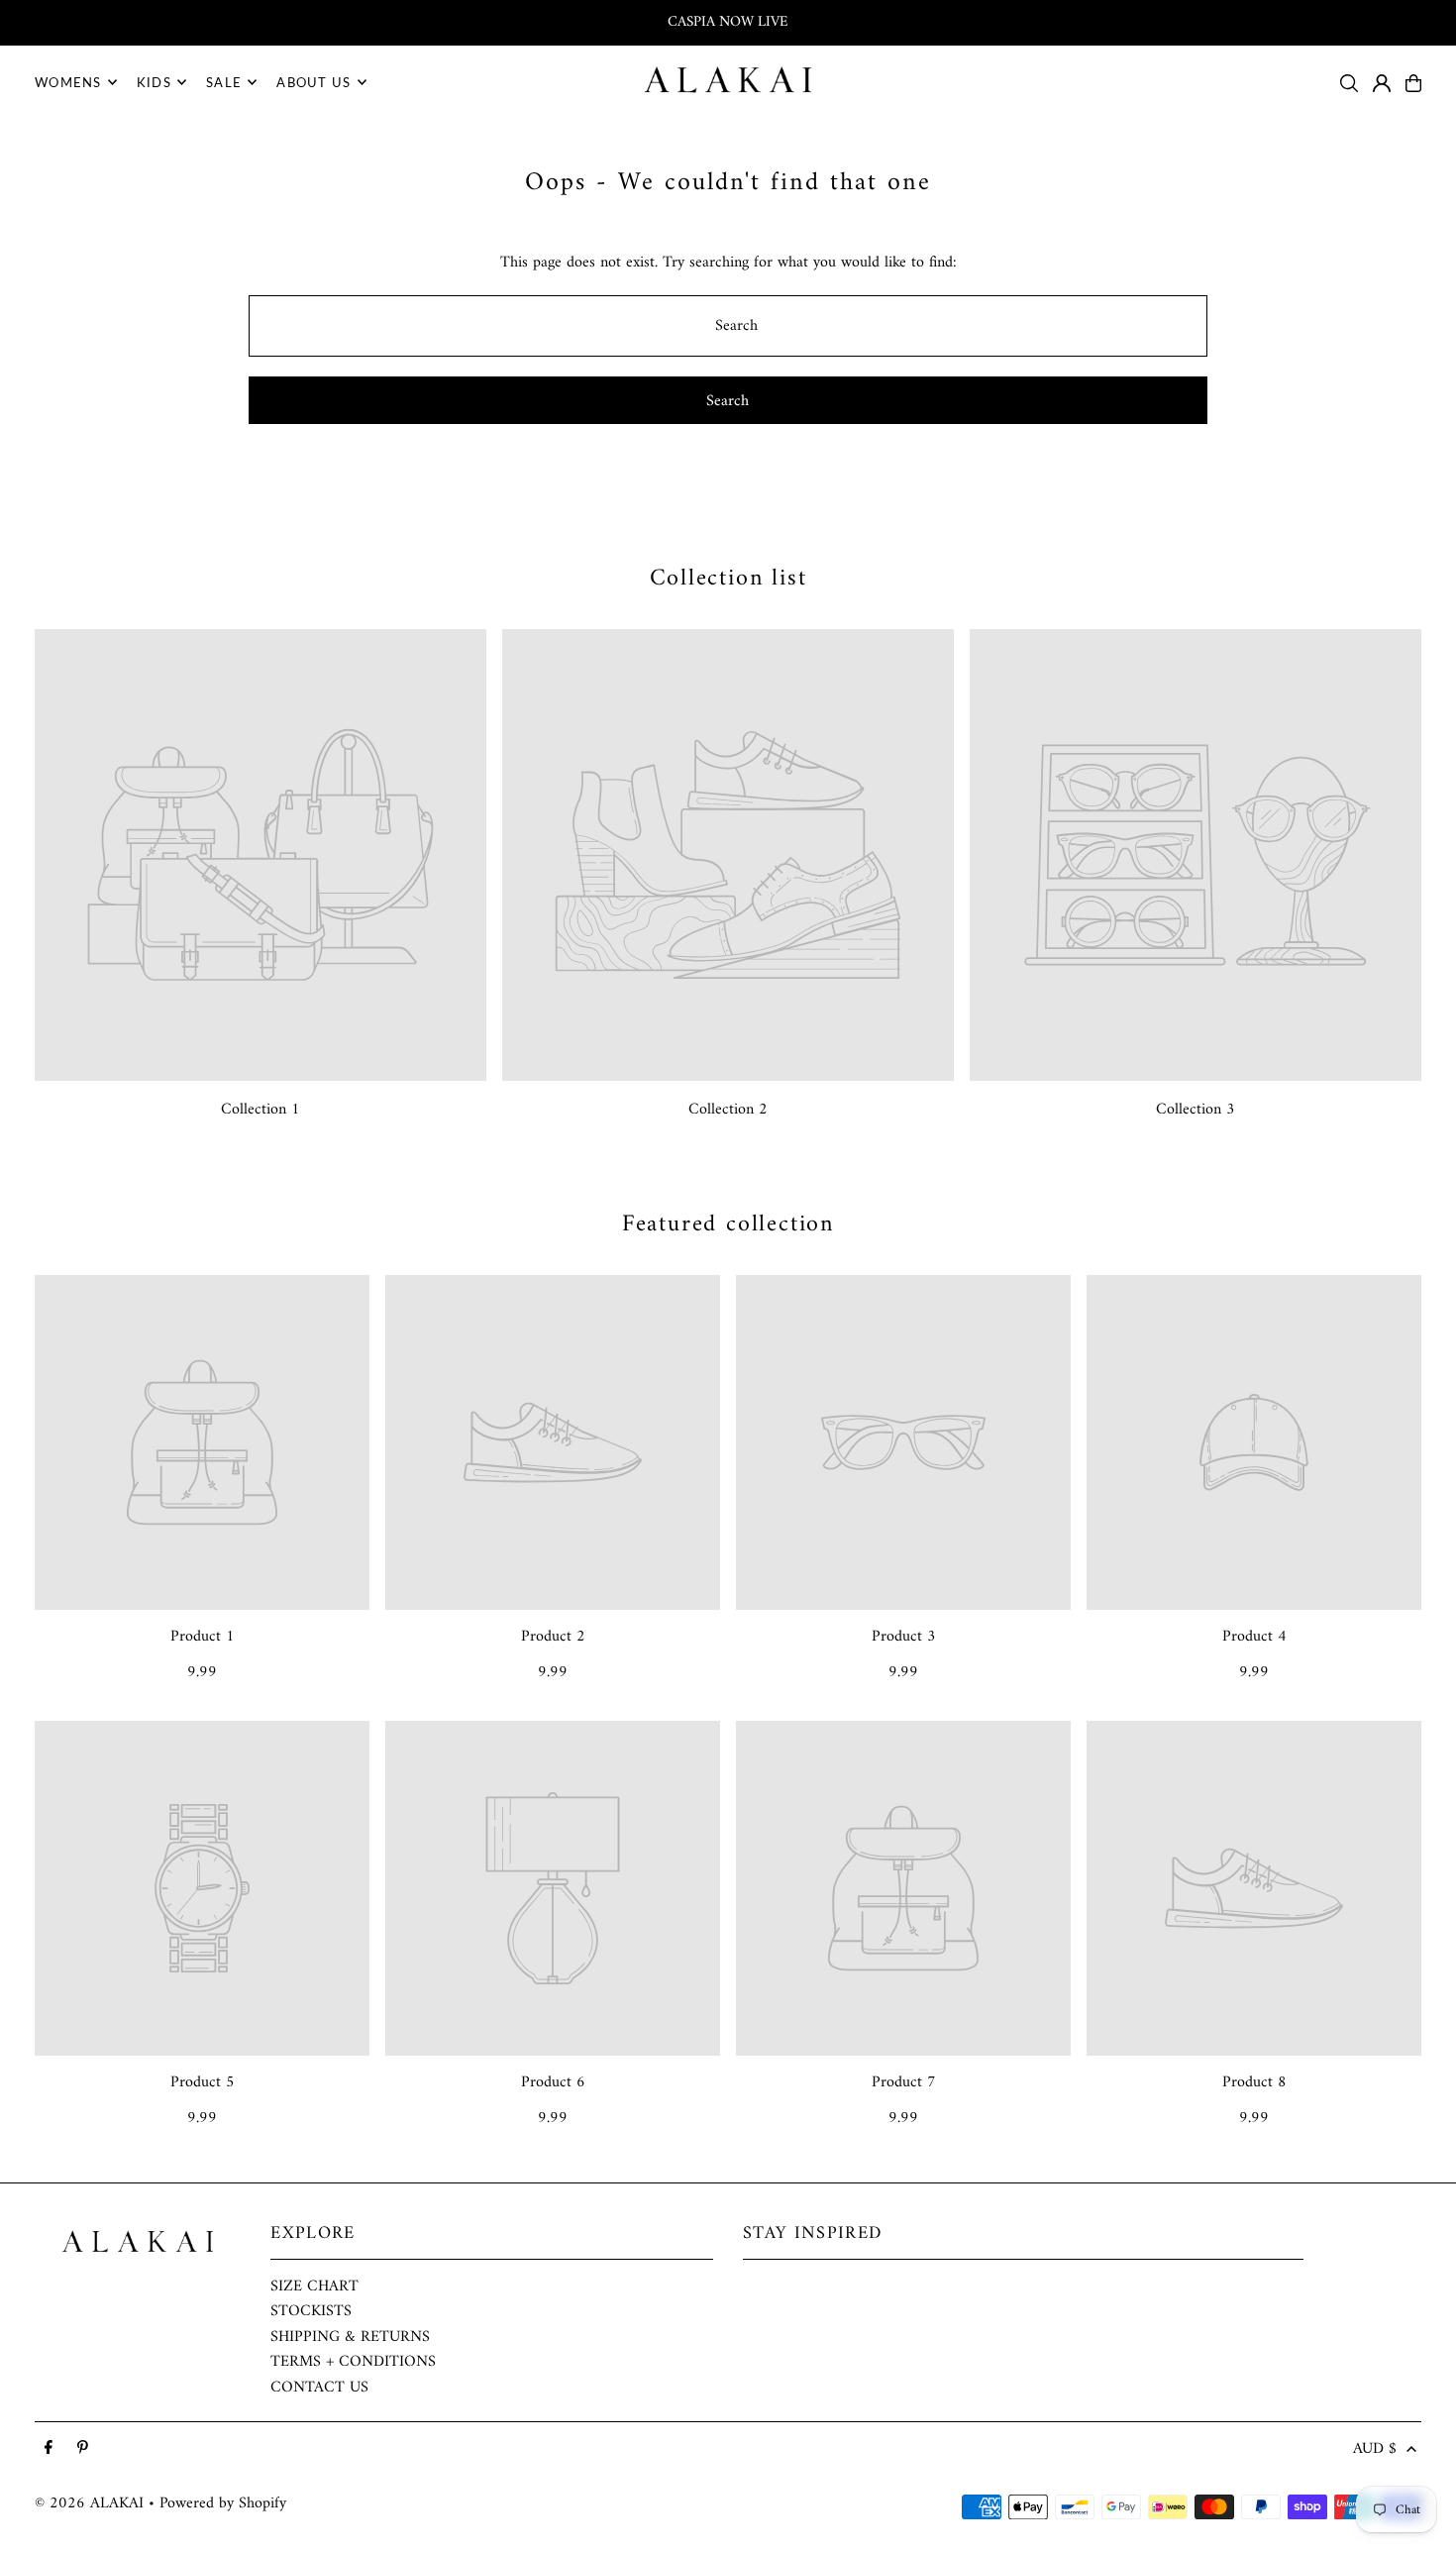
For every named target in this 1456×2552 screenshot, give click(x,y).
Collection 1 (260, 1110)
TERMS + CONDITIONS (353, 2362)
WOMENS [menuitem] (68, 82)
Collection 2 (728, 1110)
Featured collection (728, 1224)
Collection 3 (1196, 1110)
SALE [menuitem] (224, 82)
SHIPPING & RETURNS (350, 2337)
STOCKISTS (311, 2311)
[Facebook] (49, 2449)
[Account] (1382, 83)
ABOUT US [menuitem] (313, 82)
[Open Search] (1349, 83)
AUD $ (1375, 2450)
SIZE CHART (314, 2286)
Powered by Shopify (223, 2503)
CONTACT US (319, 2388)
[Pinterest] (83, 2449)
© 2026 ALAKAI (89, 2503)
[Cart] (1413, 83)
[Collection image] (260, 855)
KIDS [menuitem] (154, 82)
